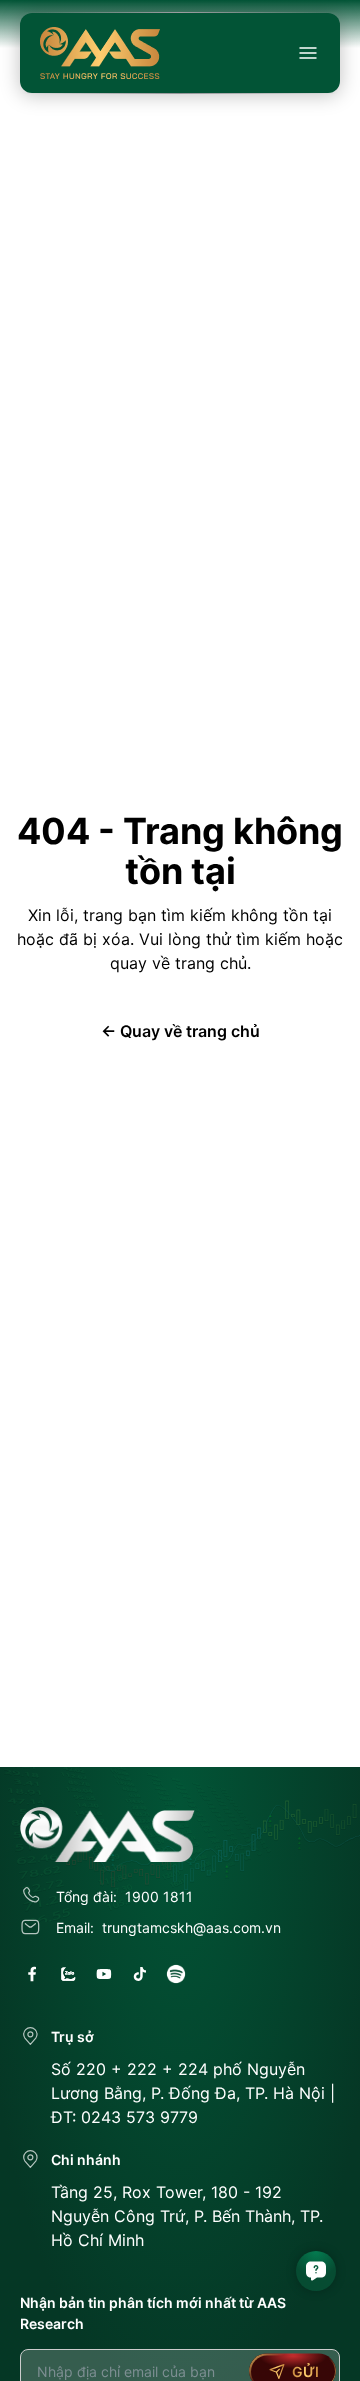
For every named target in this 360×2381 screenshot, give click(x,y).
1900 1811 (159, 1896)
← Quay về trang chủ (180, 1031)
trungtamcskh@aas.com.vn (191, 1927)
